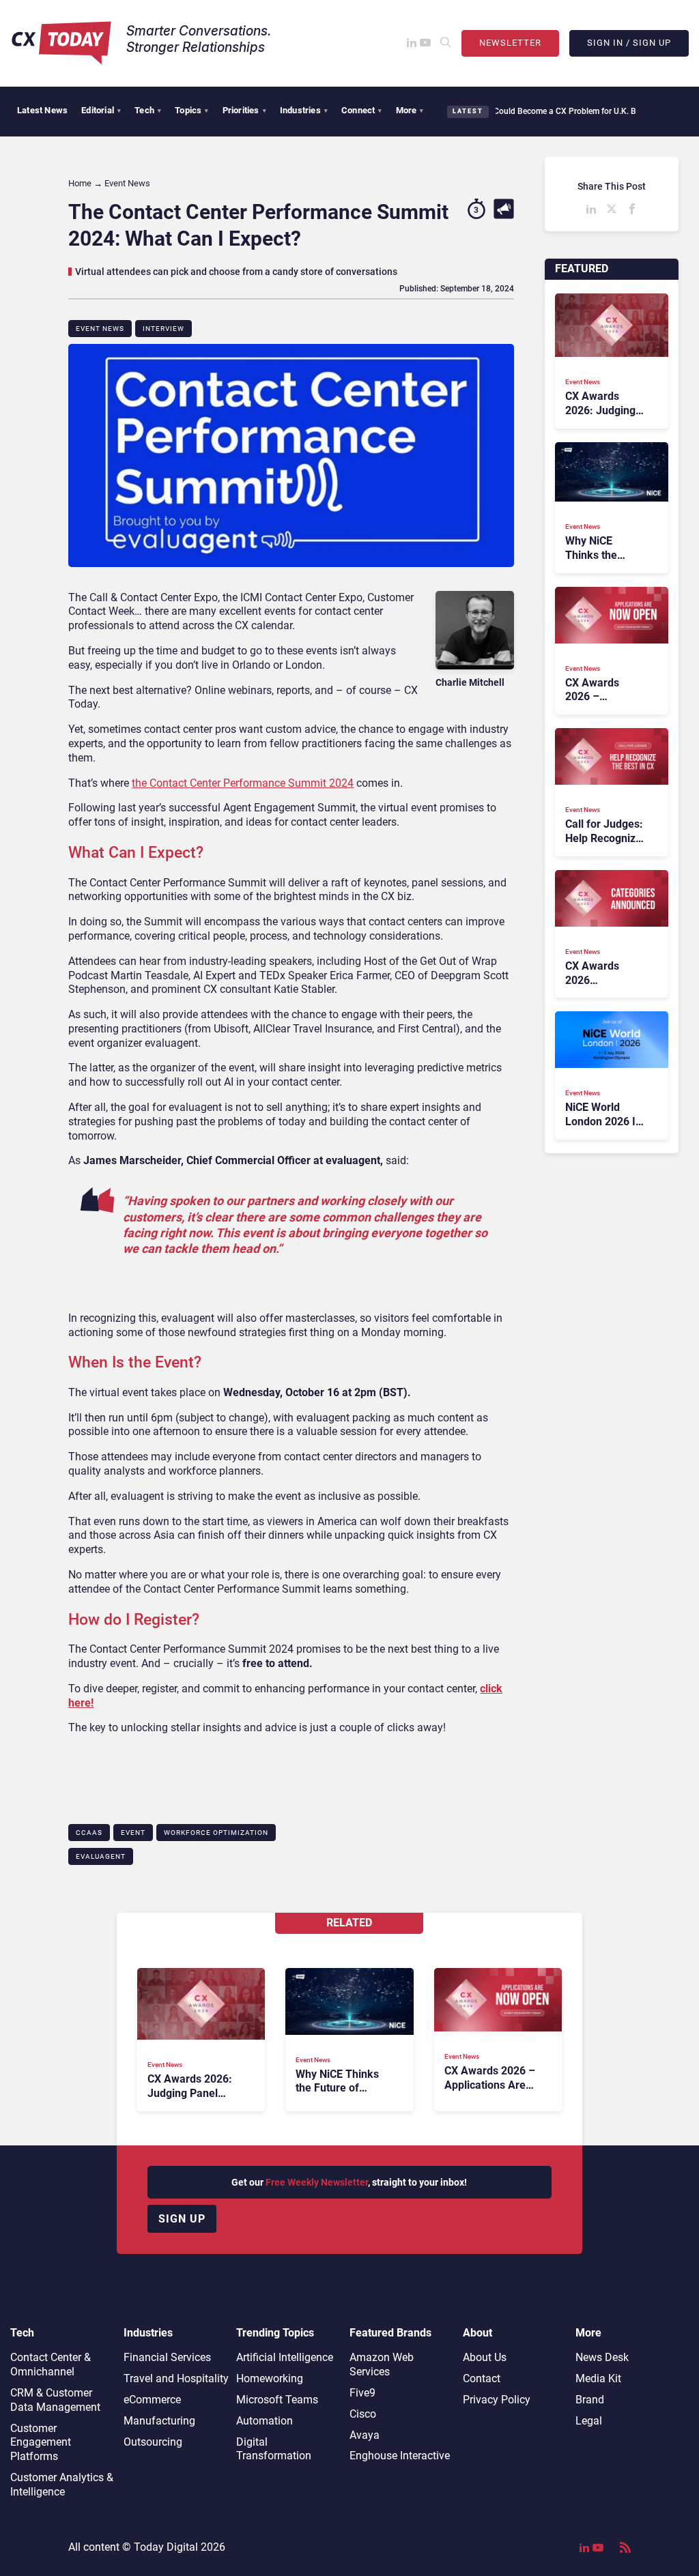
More (410, 110)
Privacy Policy (497, 2400)
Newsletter (510, 43)
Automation (265, 2421)
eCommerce (152, 2400)
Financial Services (167, 2357)
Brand (590, 2400)
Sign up (182, 2219)
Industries (304, 110)
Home (80, 183)
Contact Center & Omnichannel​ (51, 2364)
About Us (485, 2357)
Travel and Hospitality (176, 2378)
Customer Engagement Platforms (41, 2443)
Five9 (362, 2393)
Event (133, 1833)
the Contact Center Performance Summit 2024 (243, 783)
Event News (100, 329)
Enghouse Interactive (400, 2456)
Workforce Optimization (216, 1833)
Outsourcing (153, 2442)
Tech (148, 110)
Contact (482, 2378)
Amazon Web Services (382, 2364)
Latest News (42, 110)
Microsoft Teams (277, 2400)
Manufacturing (159, 2421)
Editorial (101, 110)
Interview (163, 329)
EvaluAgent (101, 1856)
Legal (589, 2421)
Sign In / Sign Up (629, 43)
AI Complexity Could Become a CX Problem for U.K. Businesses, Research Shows (550, 111)
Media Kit (598, 2378)
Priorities (244, 110)
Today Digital (166, 2547)
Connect (362, 110)
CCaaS (89, 1833)
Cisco (363, 2414)
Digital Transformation (274, 2449)
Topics (191, 110)
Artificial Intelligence (285, 2357)
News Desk (602, 2357)
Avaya (365, 2435)
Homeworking (270, 2378)
